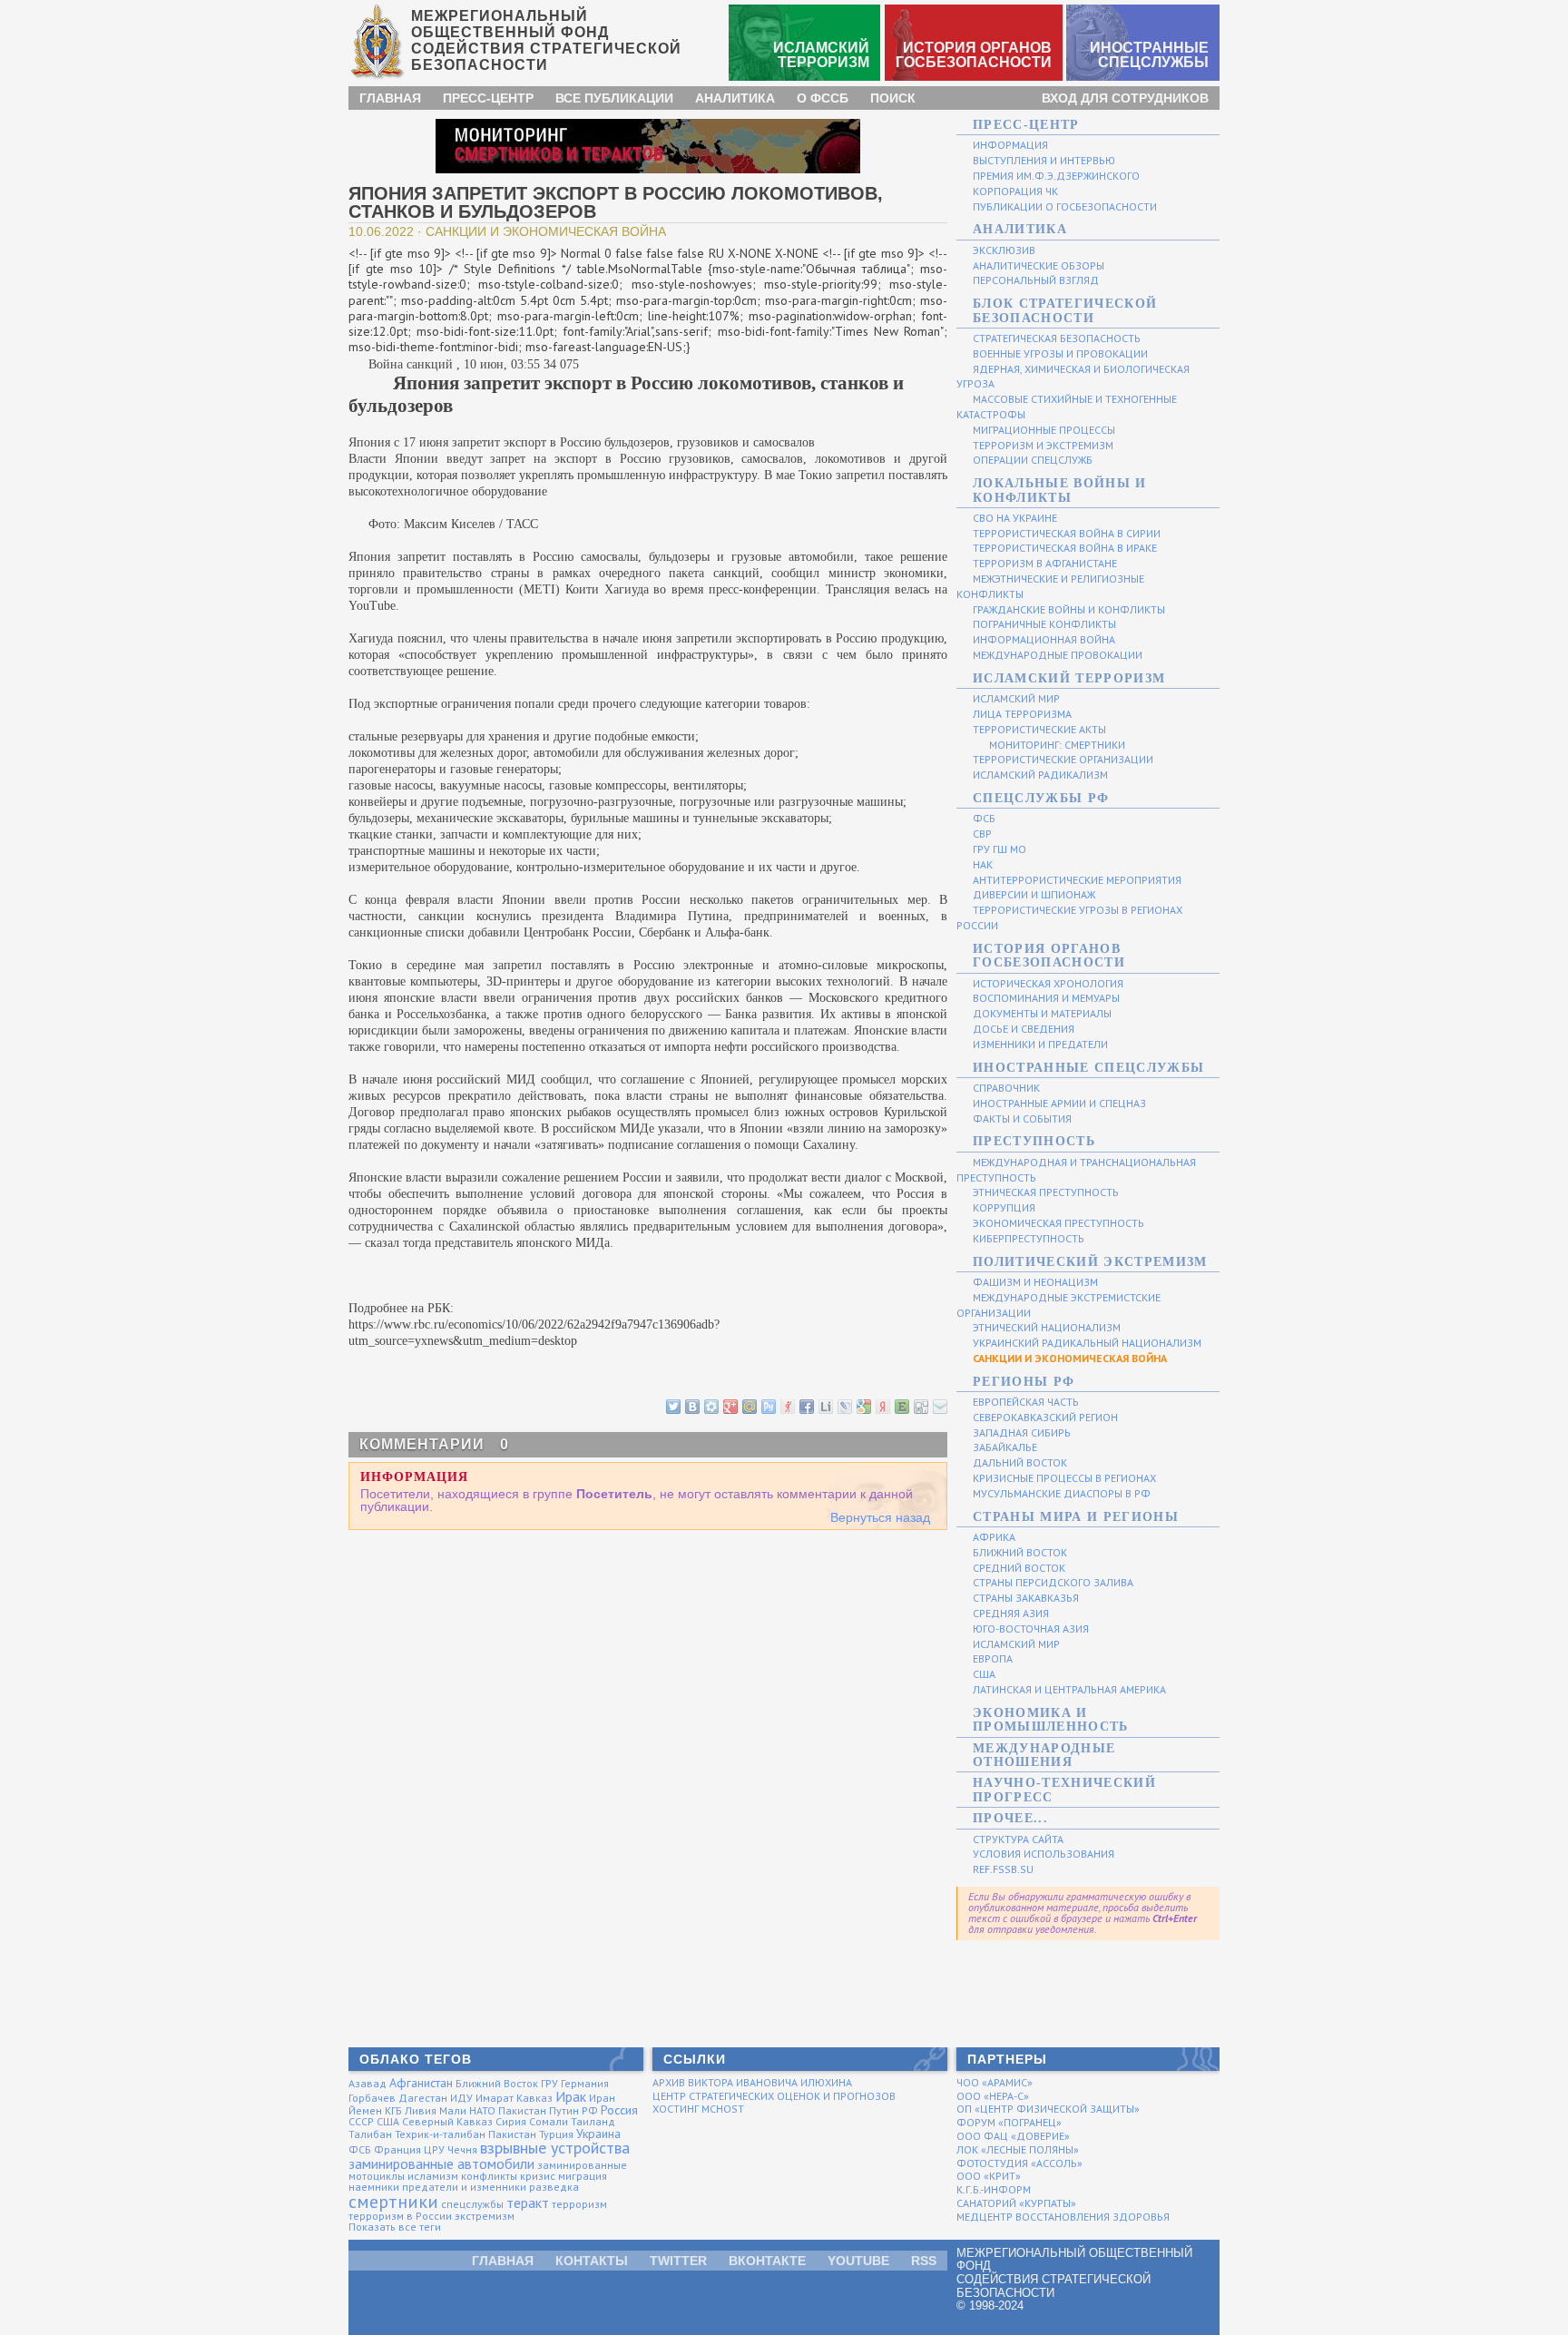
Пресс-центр (488, 98)
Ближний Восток (497, 2083)
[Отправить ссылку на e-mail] (939, 1405)
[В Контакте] (691, 1405)
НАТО (482, 2110)
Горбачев (372, 2098)
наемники (374, 2187)
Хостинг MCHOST (698, 2109)
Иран (602, 2098)
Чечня (462, 2149)
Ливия (421, 2110)
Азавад (367, 2083)
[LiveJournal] (844, 1405)
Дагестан (423, 2098)
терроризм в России (400, 2216)
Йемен (365, 2110)
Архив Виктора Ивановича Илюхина (752, 2082)
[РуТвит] (768, 1405)
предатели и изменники (464, 2187)
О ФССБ (823, 98)
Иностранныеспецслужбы (1149, 55)
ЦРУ (434, 2149)
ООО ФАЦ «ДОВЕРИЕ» (1013, 2136)
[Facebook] (806, 1405)
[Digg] (920, 1405)
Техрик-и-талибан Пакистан (465, 2134)
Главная (390, 98)
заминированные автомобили (441, 2163)
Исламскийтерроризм (821, 55)
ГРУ (549, 2083)
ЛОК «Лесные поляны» (1018, 2149)
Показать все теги (395, 2227)
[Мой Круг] (710, 1405)
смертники (393, 2202)
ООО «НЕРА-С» (993, 2096)
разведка (554, 2187)
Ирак (571, 2096)
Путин (564, 2110)
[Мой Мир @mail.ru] (749, 1405)
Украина (598, 2134)
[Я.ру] (787, 1405)
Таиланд (593, 2121)
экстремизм (485, 2216)
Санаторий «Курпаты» (1016, 2203)
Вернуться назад (880, 1517)
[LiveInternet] (825, 1405)
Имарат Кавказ (514, 2098)
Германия (585, 2083)
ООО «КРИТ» (989, 2176)
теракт (528, 2203)
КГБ (393, 2110)
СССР (361, 2121)
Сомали (549, 2121)
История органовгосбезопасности (974, 55)
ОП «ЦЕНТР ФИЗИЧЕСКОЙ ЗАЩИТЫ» (1048, 2109)
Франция (397, 2149)
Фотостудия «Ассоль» (1019, 2163)
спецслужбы (472, 2204)
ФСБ (360, 2149)
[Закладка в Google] (863, 1405)
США (388, 2121)
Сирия (511, 2121)
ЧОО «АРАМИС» (995, 2082)
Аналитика (735, 98)
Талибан (370, 2134)
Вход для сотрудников (1125, 98)
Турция (556, 2134)
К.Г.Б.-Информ (994, 2189)
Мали (453, 2110)
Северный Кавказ (447, 2121)
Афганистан (421, 2083)
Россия (619, 2110)
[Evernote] (901, 1405)
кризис (538, 2176)
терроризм (579, 2204)
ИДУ (461, 2098)
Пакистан (522, 2110)
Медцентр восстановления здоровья (1063, 2217)
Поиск (893, 98)
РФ (590, 2110)
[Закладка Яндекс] (882, 1405)
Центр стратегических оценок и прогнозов (774, 2096)
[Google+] (730, 1405)
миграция (583, 2176)
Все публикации (614, 98)
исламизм (433, 2176)
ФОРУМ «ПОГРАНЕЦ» (1009, 2122)
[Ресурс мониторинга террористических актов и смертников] (648, 145)
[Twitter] (672, 1405)
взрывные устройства (555, 2148)
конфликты (489, 2176)
